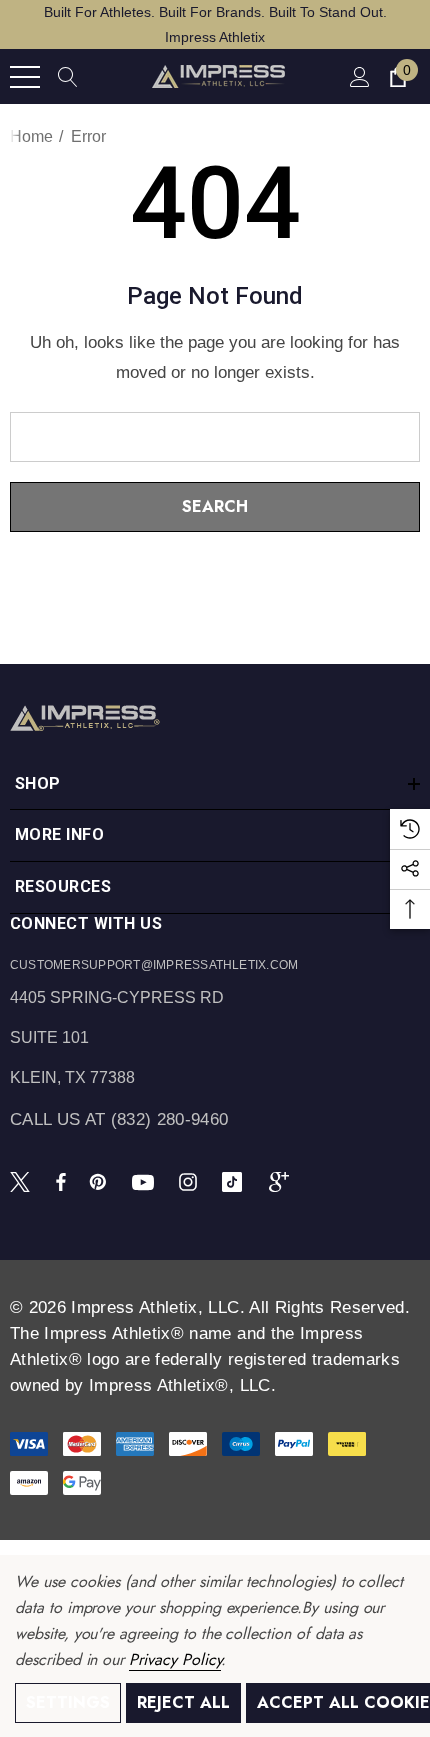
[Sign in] (358, 76)
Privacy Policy (175, 1659)
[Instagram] (191, 1181)
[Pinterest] (101, 1181)
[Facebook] (61, 1181)
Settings (68, 1702)
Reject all (183, 1702)
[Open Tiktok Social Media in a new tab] (236, 1181)
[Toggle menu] (25, 77)
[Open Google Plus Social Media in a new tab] (283, 1181)
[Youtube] (146, 1181)
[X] (24, 1181)
